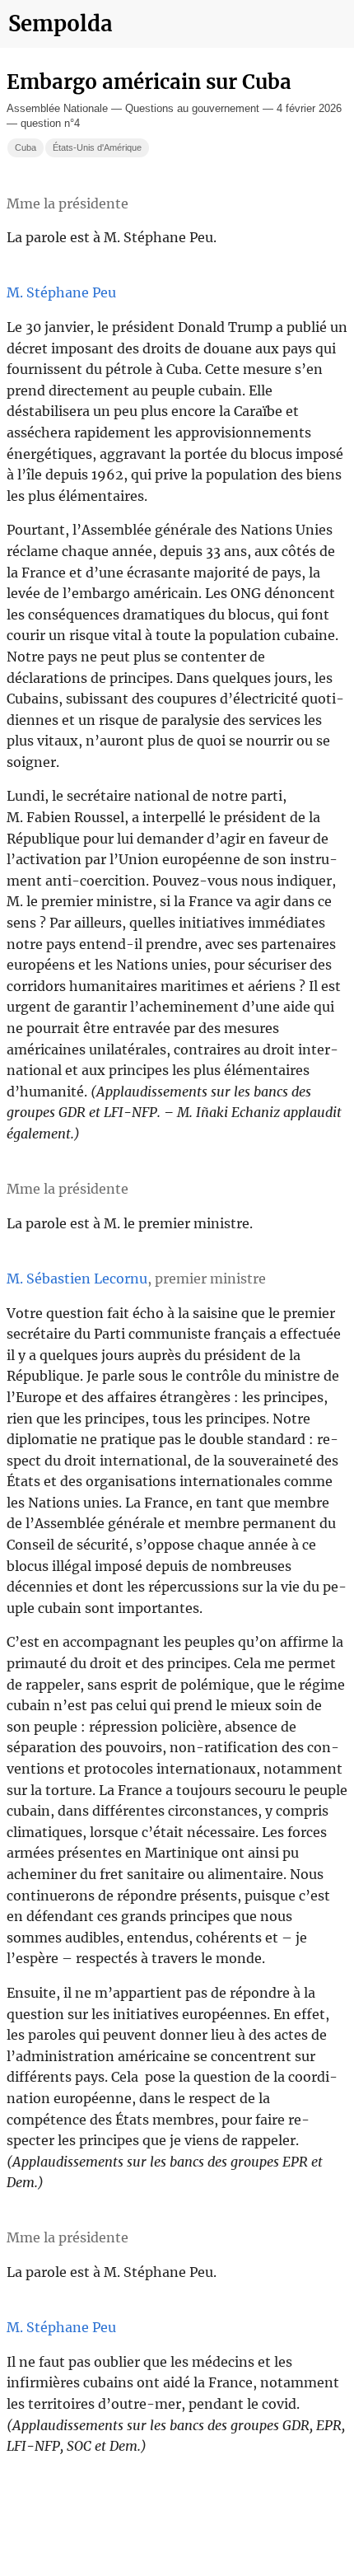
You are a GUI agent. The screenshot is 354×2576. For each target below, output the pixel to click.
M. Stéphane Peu (61, 292)
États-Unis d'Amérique (97, 147)
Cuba (26, 147)
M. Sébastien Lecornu (77, 1279)
